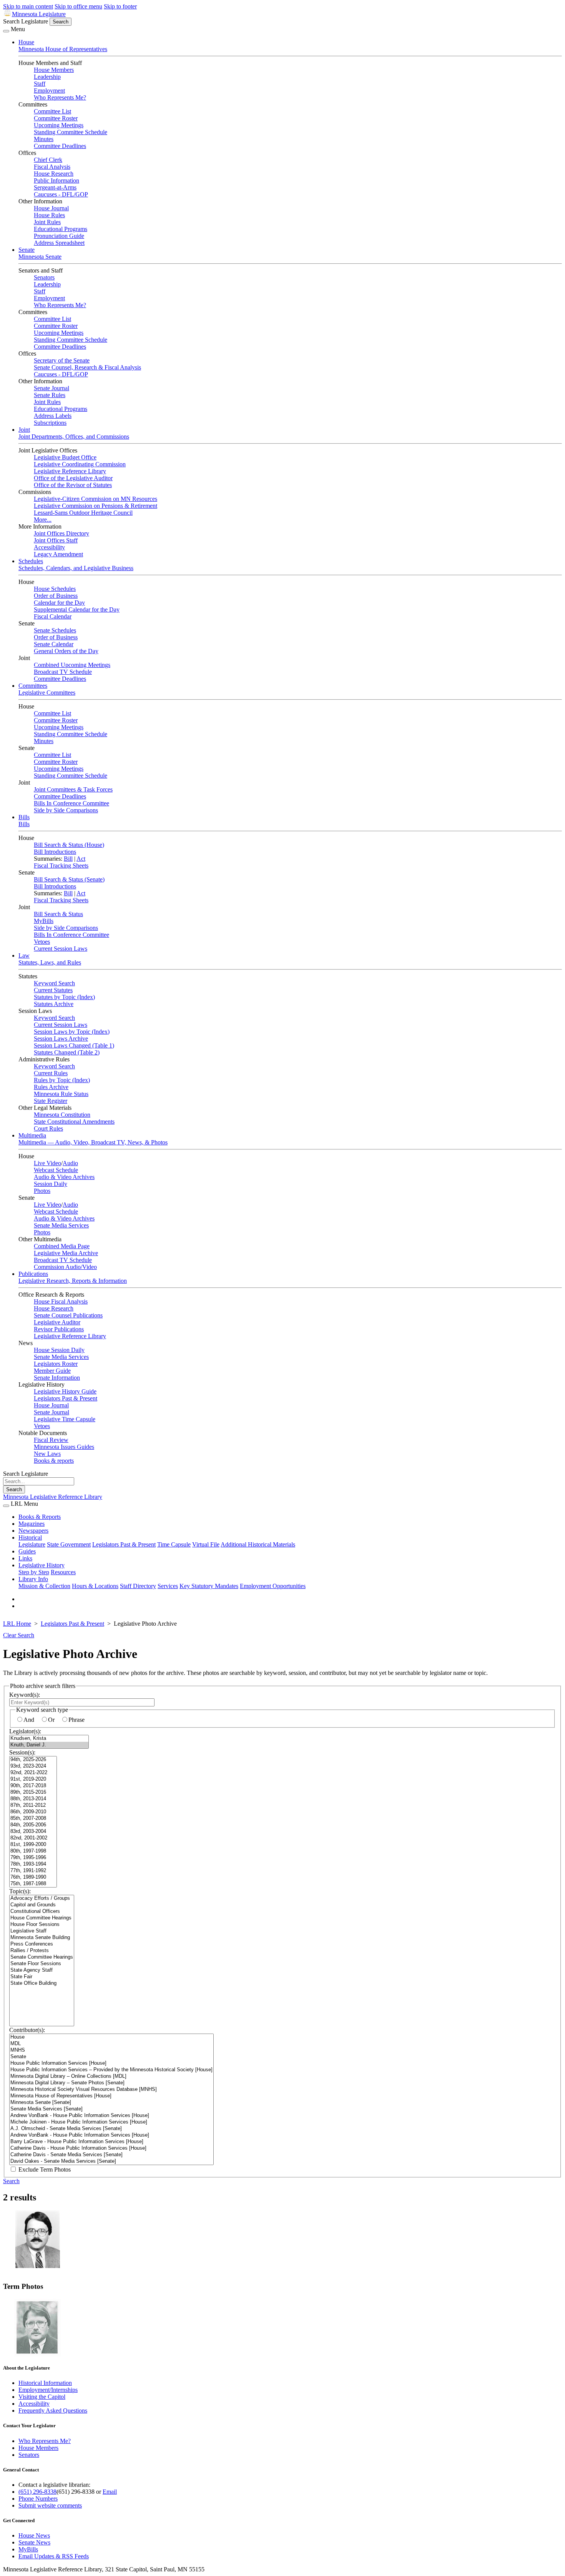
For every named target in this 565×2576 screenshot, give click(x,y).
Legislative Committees (47, 693)
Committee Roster (56, 118)
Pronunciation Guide (59, 236)
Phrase (76, 1720)
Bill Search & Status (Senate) (69, 879)
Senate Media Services (61, 1225)
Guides (27, 1551)
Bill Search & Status (58, 914)
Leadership (47, 77)
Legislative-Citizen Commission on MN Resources (96, 499)
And (29, 1720)
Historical (30, 1537)
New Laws (47, 1454)
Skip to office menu (78, 6)
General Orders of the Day (66, 651)
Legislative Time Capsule (65, 1419)
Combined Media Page (62, 1246)
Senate (27, 250)
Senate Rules (50, 395)
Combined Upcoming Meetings (72, 665)
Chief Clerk (48, 160)
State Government (69, 1544)
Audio (70, 1163)
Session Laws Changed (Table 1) (74, 1045)
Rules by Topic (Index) (62, 1080)
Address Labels (53, 416)
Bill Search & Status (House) (69, 845)
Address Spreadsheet (59, 243)
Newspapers (33, 1531)
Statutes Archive (54, 1004)
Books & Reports (40, 1517)
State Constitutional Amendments (74, 1122)
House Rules (49, 215)
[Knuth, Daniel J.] (49, 1745)
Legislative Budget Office (65, 457)
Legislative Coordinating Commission (80, 464)
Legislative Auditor (57, 1322)
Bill (68, 859)
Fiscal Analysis (52, 167)
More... (43, 520)
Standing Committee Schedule (71, 132)
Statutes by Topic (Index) (64, 997)
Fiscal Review (51, 1440)
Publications (33, 1274)
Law (24, 955)
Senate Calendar (54, 644)
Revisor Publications (59, 1329)
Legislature (32, 1544)
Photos (42, 1191)
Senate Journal (52, 388)
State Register (51, 1101)
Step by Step (34, 1572)
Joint (24, 430)
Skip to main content (28, 6)
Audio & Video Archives (64, 1177)
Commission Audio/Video (65, 1267)
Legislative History (42, 1565)
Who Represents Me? (60, 97)
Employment (49, 91)
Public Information (56, 180)
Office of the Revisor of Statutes (73, 485)
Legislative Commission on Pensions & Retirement (96, 506)
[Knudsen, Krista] (49, 1739)
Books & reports (54, 1461)
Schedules (31, 561)
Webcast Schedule (56, 1170)
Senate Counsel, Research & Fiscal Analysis (87, 367)
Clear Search (19, 1635)
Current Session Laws (61, 949)
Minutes (44, 139)
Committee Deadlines (60, 146)
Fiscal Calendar (53, 616)
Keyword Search (54, 983)
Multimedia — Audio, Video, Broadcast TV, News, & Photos (93, 1142)
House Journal (51, 208)
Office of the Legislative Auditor (73, 478)
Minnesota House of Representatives (63, 49)
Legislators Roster (56, 1364)
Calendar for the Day (59, 603)
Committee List (52, 111)
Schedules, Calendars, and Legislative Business (76, 568)
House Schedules (55, 589)
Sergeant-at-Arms (55, 187)
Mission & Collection (44, 1586)
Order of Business (56, 596)
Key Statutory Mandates (209, 1586)
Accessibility (49, 547)
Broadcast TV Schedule (63, 672)
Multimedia (32, 1135)
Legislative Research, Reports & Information (73, 1281)
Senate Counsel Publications (68, 1315)
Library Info (33, 1579)
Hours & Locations (95, 1586)
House (26, 42)
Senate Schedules (55, 630)
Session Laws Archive (61, 1039)
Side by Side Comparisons (66, 810)
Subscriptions (50, 423)
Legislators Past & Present (66, 1398)
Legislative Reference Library (70, 471)
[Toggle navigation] (6, 31)
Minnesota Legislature (39, 14)
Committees (33, 686)
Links (25, 1558)
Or (51, 1720)
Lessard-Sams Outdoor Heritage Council (83, 513)
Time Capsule (174, 1544)
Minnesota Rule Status (61, 1094)
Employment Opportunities (273, 1586)
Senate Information (57, 1378)
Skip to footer (120, 6)
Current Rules (51, 1073)
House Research (54, 174)
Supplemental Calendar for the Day (77, 609)
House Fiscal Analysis (61, 1301)
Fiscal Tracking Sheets (61, 866)
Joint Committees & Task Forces (73, 789)
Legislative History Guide (65, 1391)
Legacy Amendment (58, 554)
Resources (63, 1572)
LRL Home (17, 1624)
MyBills (44, 921)
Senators (44, 277)
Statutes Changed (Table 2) (67, 1052)
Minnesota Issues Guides (64, 1447)
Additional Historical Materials (258, 1544)
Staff (40, 84)
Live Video (47, 1163)
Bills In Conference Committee (71, 803)
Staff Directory (138, 1586)
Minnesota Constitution (62, 1115)
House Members (54, 70)
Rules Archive (51, 1087)
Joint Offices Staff (56, 540)
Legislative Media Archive (66, 1253)
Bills (24, 817)
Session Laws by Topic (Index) (72, 1032)
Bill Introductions (55, 852)
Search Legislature (26, 21)
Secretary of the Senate (62, 360)
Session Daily (51, 1184)
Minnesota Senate (40, 257)
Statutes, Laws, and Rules (50, 962)
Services (168, 1586)
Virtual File (206, 1544)
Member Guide (52, 1371)
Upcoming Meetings (59, 125)
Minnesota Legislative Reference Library (53, 1497)
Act (81, 859)
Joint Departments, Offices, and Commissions (74, 437)
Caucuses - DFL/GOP (61, 194)
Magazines (32, 1524)
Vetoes (42, 942)
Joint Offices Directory (61, 533)
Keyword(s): (25, 1695)
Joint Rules (47, 222)
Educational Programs (61, 229)
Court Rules (48, 1128)
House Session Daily (59, 1350)
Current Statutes (53, 990)
